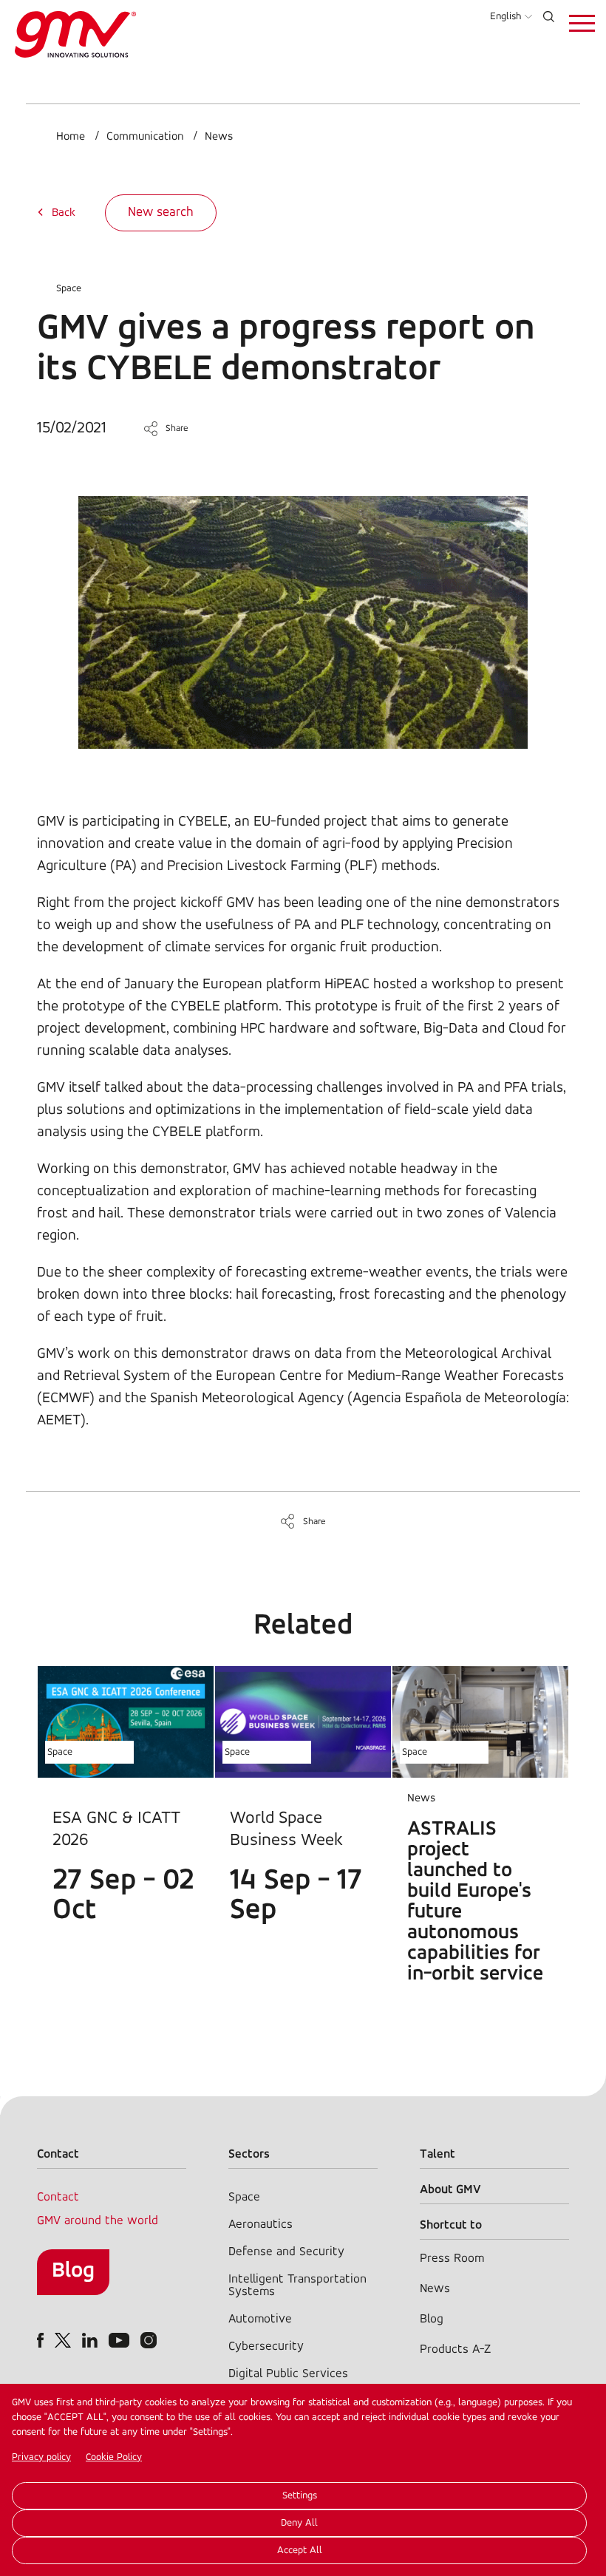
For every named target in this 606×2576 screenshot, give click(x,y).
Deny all (299, 2523)
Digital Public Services (288, 2374)
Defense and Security (286, 2252)
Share (177, 428)
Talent (438, 2154)
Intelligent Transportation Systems (297, 2286)
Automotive (260, 2319)
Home (71, 137)
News (219, 137)
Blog (73, 2271)
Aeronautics (261, 2225)
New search (161, 213)
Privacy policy (41, 2457)
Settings (300, 2496)
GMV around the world (98, 2221)
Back (64, 213)
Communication (145, 137)
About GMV (450, 2190)
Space (69, 289)
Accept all (300, 2550)
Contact (58, 2197)
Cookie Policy (114, 2457)
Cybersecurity (266, 2346)
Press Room (452, 2259)
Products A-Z (455, 2349)
